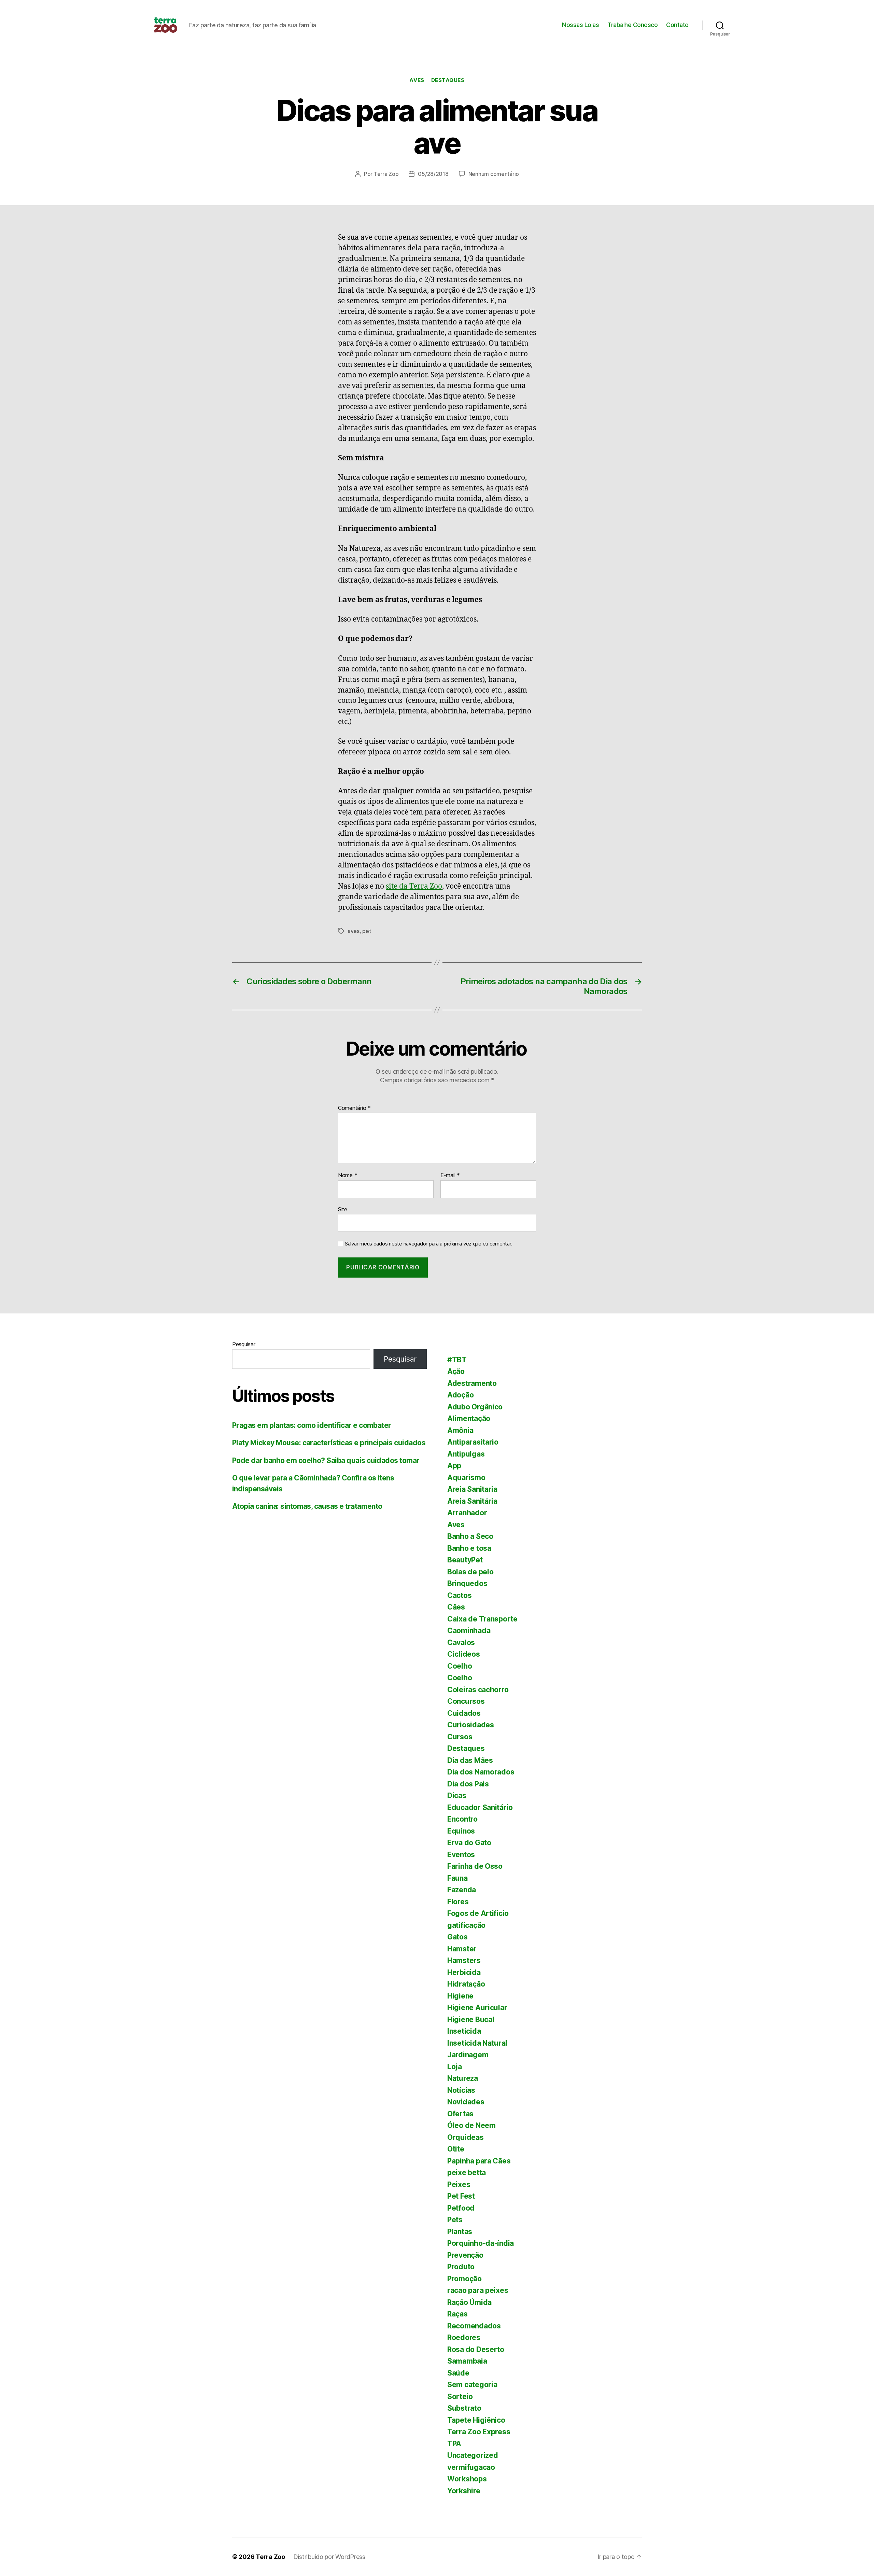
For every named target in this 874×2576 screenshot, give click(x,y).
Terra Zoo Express (479, 2432)
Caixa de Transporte (482, 1619)
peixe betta (467, 2173)
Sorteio (460, 2397)
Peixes (459, 2184)
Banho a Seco (470, 1536)
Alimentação (469, 1418)
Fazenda (462, 1890)
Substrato (464, 2408)
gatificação (466, 1925)
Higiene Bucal (471, 2020)
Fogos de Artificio (478, 1913)
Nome (348, 1175)
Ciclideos (464, 1654)
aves (354, 931)
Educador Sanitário (480, 1807)
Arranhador (467, 1513)
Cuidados (464, 1713)
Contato (677, 25)
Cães (456, 1607)
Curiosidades (471, 1725)
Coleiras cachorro (478, 1690)
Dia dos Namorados (481, 1772)
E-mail (450, 1175)
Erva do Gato (469, 1843)
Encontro (462, 1819)
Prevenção (465, 2255)
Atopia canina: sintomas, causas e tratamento (307, 1506)
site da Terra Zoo (414, 886)
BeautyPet (465, 1560)
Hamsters (464, 1960)
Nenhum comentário (494, 174)
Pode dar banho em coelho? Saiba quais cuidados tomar (326, 1460)
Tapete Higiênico (476, 2420)
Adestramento (472, 1383)
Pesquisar (244, 1344)
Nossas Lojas (580, 25)
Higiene (460, 1996)
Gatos (457, 1937)
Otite (456, 2149)
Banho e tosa (469, 1548)
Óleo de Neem (471, 2125)
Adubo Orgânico (475, 1407)
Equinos (461, 1831)
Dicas (457, 1795)
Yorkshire (464, 2491)
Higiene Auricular (477, 2008)
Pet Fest (461, 2196)
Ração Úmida (469, 2302)
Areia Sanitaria (472, 1489)
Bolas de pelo (470, 1572)
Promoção (464, 2279)
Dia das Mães (470, 1760)
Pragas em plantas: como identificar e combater (312, 1425)
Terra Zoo (386, 174)
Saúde (458, 2373)
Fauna (457, 1878)
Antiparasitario (473, 1442)
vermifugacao (471, 2467)
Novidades (466, 2102)
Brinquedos (467, 1583)
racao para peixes (478, 2290)
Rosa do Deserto (476, 2349)
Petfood (461, 2208)
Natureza (463, 2078)
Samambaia (467, 2361)
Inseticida (464, 2031)
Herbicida (464, 1972)
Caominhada (469, 1631)
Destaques (448, 80)
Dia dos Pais (468, 1784)
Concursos (466, 1701)
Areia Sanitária (472, 1501)
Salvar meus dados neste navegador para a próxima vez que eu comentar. (428, 1244)
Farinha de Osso (475, 1866)
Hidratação (466, 1984)
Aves (417, 80)
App (454, 1466)
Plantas (460, 2232)
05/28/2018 (433, 174)
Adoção (460, 1395)
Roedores (464, 2337)
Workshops (467, 2479)
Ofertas (460, 2114)
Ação (456, 1371)
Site (343, 1209)
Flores (458, 1902)
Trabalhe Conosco (632, 25)
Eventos (461, 1855)
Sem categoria (472, 2385)
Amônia (460, 1430)
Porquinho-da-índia (481, 2243)
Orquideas (466, 2137)
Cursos (460, 1737)
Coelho (460, 1666)
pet (366, 931)
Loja (455, 2067)
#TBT (457, 1360)
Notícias (461, 2090)
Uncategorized (473, 2455)
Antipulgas (466, 1454)
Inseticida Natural (477, 2043)
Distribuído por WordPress (329, 2557)
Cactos (459, 1595)
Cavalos (461, 1642)
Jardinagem (468, 2055)
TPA (454, 2444)
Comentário (354, 1108)
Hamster (462, 1949)
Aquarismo (466, 1478)
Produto (461, 2267)
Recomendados (474, 2326)
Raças (457, 2314)
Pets (455, 2220)
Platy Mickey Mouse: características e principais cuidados (329, 1443)
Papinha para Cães (479, 2161)
